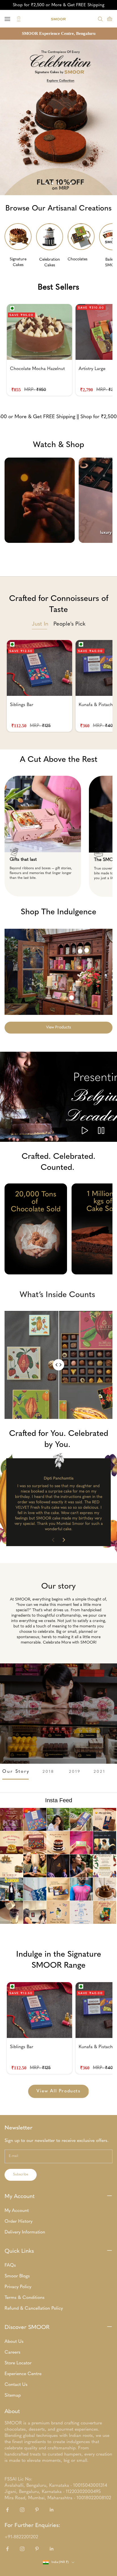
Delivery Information (25, 2232)
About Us (14, 2342)
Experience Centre (23, 2374)
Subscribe (21, 2175)
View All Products (58, 2091)
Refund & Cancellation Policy (34, 2309)
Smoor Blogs (17, 2276)
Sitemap (13, 2396)
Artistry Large (92, 369)
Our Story (16, 1772)
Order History (18, 2222)
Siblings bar (22, 705)
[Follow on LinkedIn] (52, 2510)
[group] (58, 117)
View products (58, 1027)
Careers (12, 2352)
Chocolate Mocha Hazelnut (37, 369)
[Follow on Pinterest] (37, 2510)
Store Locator (18, 2363)
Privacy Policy (18, 2287)
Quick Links (19, 2251)
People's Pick (69, 624)
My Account (20, 2197)
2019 (75, 1772)
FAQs (10, 2265)
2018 (49, 1772)
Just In (40, 624)
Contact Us (16, 2385)
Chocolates (78, 259)
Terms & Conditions (25, 2298)
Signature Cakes (18, 262)
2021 (100, 1772)
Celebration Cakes (50, 262)
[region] (58, 117)
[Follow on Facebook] (7, 2510)
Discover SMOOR (27, 2328)
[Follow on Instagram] (22, 2510)
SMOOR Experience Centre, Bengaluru (59, 33)
